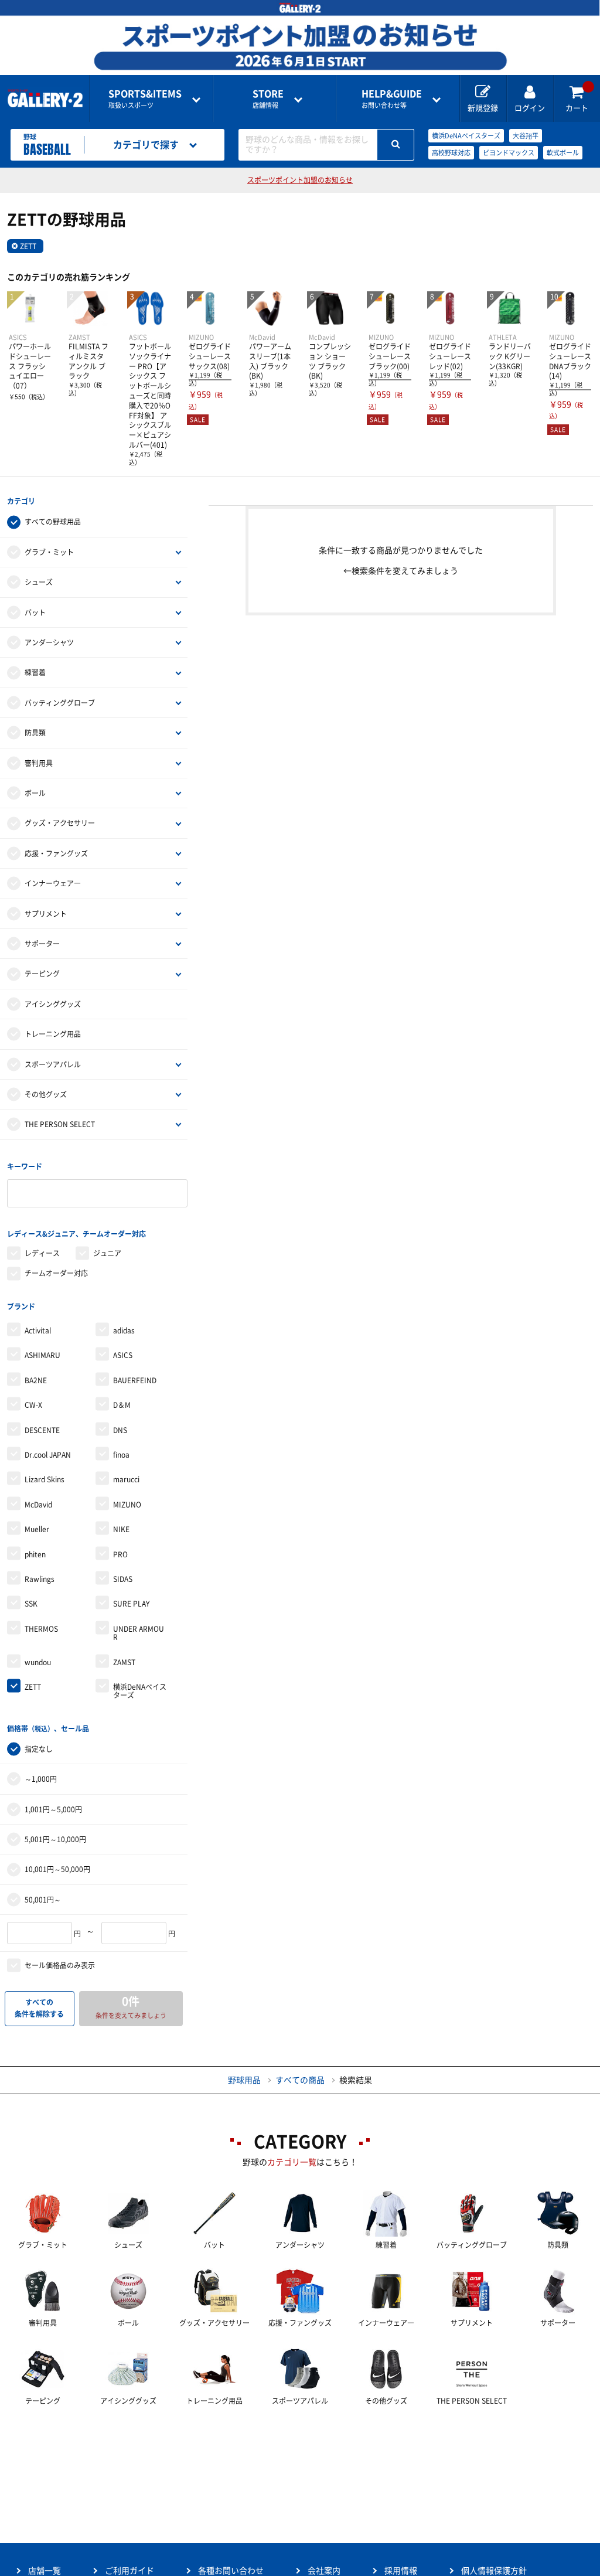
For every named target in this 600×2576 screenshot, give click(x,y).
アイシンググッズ (53, 1004)
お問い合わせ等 (392, 99)
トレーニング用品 (53, 1034)
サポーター (42, 944)
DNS (120, 1430)
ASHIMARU (42, 1355)
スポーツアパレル (53, 1064)
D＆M (122, 1405)
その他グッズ (46, 1094)
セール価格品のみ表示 (60, 1965)
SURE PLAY (131, 1604)
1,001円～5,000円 (53, 1809)
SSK (31, 1604)
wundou (38, 1662)
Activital (38, 1330)
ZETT (28, 246)
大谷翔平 (526, 136)
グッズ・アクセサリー (60, 823)
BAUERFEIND (135, 1380)
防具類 (35, 733)
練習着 (35, 672)
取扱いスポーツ (145, 99)
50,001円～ (43, 1900)
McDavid (38, 1505)
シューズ (39, 582)
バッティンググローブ (60, 703)
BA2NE (36, 1380)
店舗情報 (268, 99)
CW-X (33, 1405)
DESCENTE (42, 1430)
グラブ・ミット (49, 552)
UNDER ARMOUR (139, 1633)
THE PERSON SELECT (60, 1124)
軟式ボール (563, 153)
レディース (42, 1253)
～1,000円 (41, 1779)
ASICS (123, 1355)
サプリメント (46, 914)
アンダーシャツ (49, 642)
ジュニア (107, 1253)
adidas (124, 1330)
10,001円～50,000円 (57, 1869)
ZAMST (124, 1662)
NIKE (121, 1529)
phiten (35, 1554)
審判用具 (39, 763)
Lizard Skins (45, 1479)
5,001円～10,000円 (55, 1839)
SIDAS (123, 1579)
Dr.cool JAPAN (48, 1455)
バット (35, 612)
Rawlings (40, 1579)
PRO (120, 1554)
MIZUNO (127, 1505)
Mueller (37, 1529)
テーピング (42, 974)
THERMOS (41, 1629)
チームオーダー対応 (56, 1273)
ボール (35, 793)
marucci (126, 1479)
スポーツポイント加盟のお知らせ (300, 180)
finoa (121, 1455)
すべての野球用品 (53, 522)
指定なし (39, 1749)
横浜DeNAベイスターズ (466, 136)
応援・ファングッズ (56, 853)
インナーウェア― (53, 883)
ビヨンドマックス (509, 153)
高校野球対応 (451, 153)
